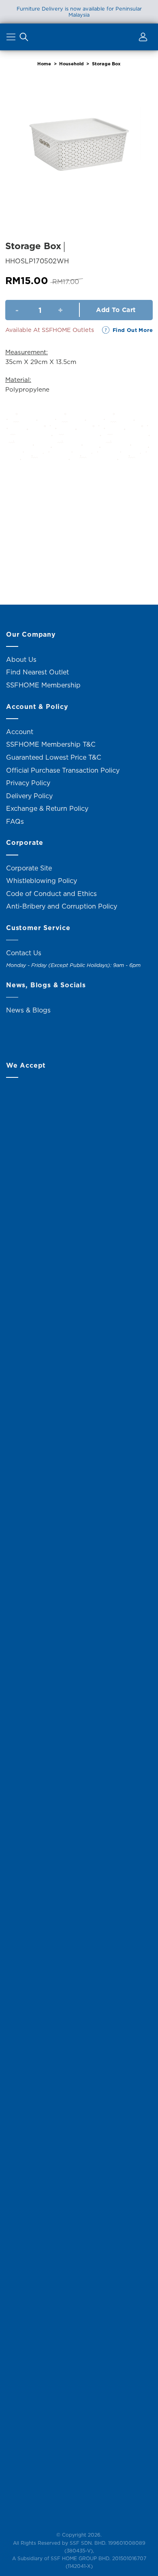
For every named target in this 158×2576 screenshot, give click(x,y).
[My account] (142, 39)
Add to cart (116, 310)
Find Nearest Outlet (37, 672)
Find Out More (133, 330)
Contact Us (24, 953)
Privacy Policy (28, 783)
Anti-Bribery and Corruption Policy (62, 906)
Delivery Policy (29, 796)
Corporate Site (29, 868)
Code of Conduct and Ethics (51, 894)
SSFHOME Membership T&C (51, 744)
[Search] (24, 39)
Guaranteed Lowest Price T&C (54, 757)
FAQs (15, 821)
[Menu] (12, 39)
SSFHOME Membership (43, 685)
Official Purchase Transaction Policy (63, 770)
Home (44, 64)
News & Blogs (28, 1010)
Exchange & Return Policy (47, 808)
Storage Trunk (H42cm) (117, 565)
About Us (21, 659)
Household (72, 64)
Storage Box (106, 64)
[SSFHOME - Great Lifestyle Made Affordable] (79, 37)
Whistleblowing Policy (42, 881)
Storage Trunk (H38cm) (41, 565)
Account (20, 732)
